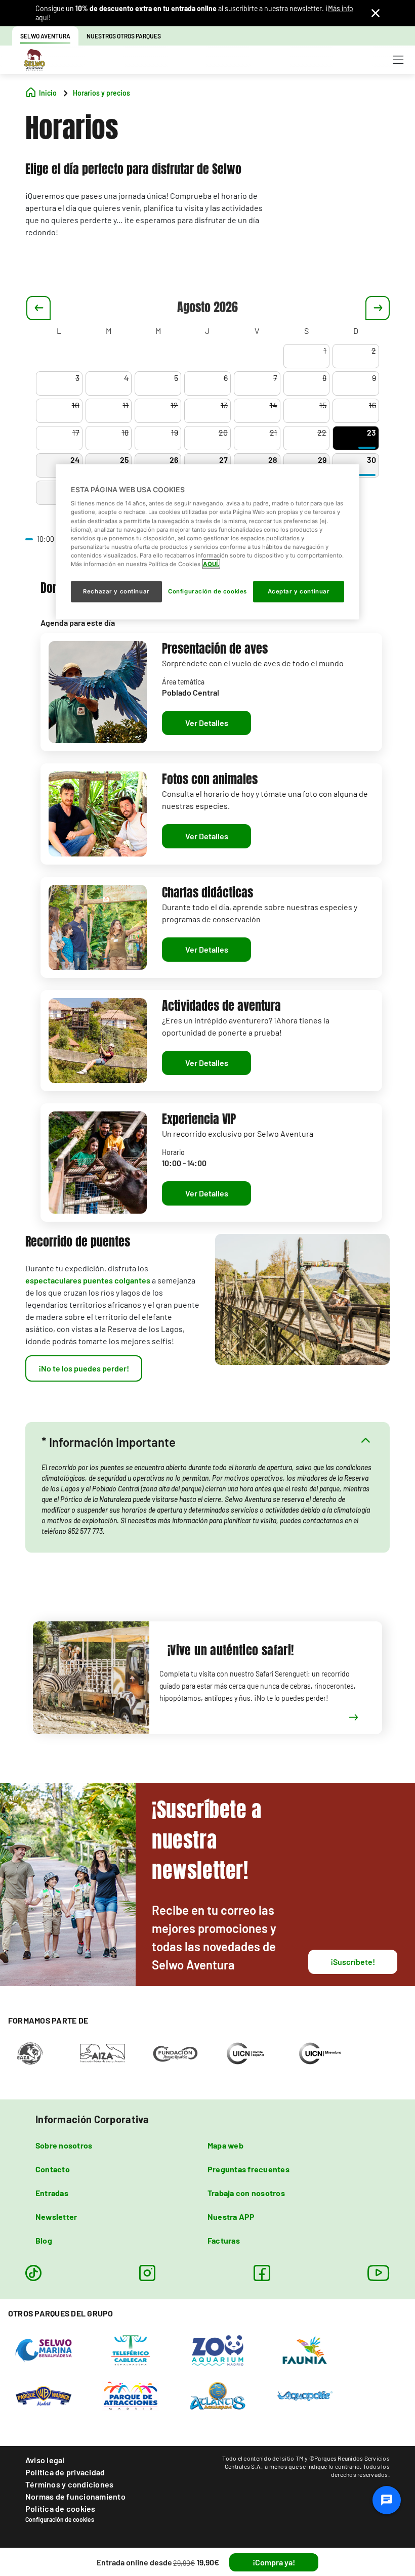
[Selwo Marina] (44, 2350)
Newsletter (56, 2217)
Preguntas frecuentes (248, 2169)
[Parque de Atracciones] (131, 2395)
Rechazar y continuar (116, 591)
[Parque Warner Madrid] (44, 2395)
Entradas (52, 2193)
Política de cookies (60, 2508)
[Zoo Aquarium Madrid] (218, 2350)
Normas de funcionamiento (75, 2496)
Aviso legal (45, 2460)
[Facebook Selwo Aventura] (262, 2273)
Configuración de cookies (60, 2519)
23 (371, 432)
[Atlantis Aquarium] (218, 2395)
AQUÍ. (211, 564)
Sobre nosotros (64, 2145)
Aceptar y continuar (299, 591)
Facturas (224, 2240)
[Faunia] (305, 2350)
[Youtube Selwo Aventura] (379, 2273)
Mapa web (225, 2145)
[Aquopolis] (305, 2395)
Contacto (53, 2169)
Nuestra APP (231, 2217)
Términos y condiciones (69, 2484)
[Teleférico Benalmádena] (131, 2350)
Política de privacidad (65, 2472)
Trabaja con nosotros (246, 2193)
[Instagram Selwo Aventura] (147, 2273)
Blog (44, 2240)
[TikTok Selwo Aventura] (33, 2273)
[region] (207, 542)
